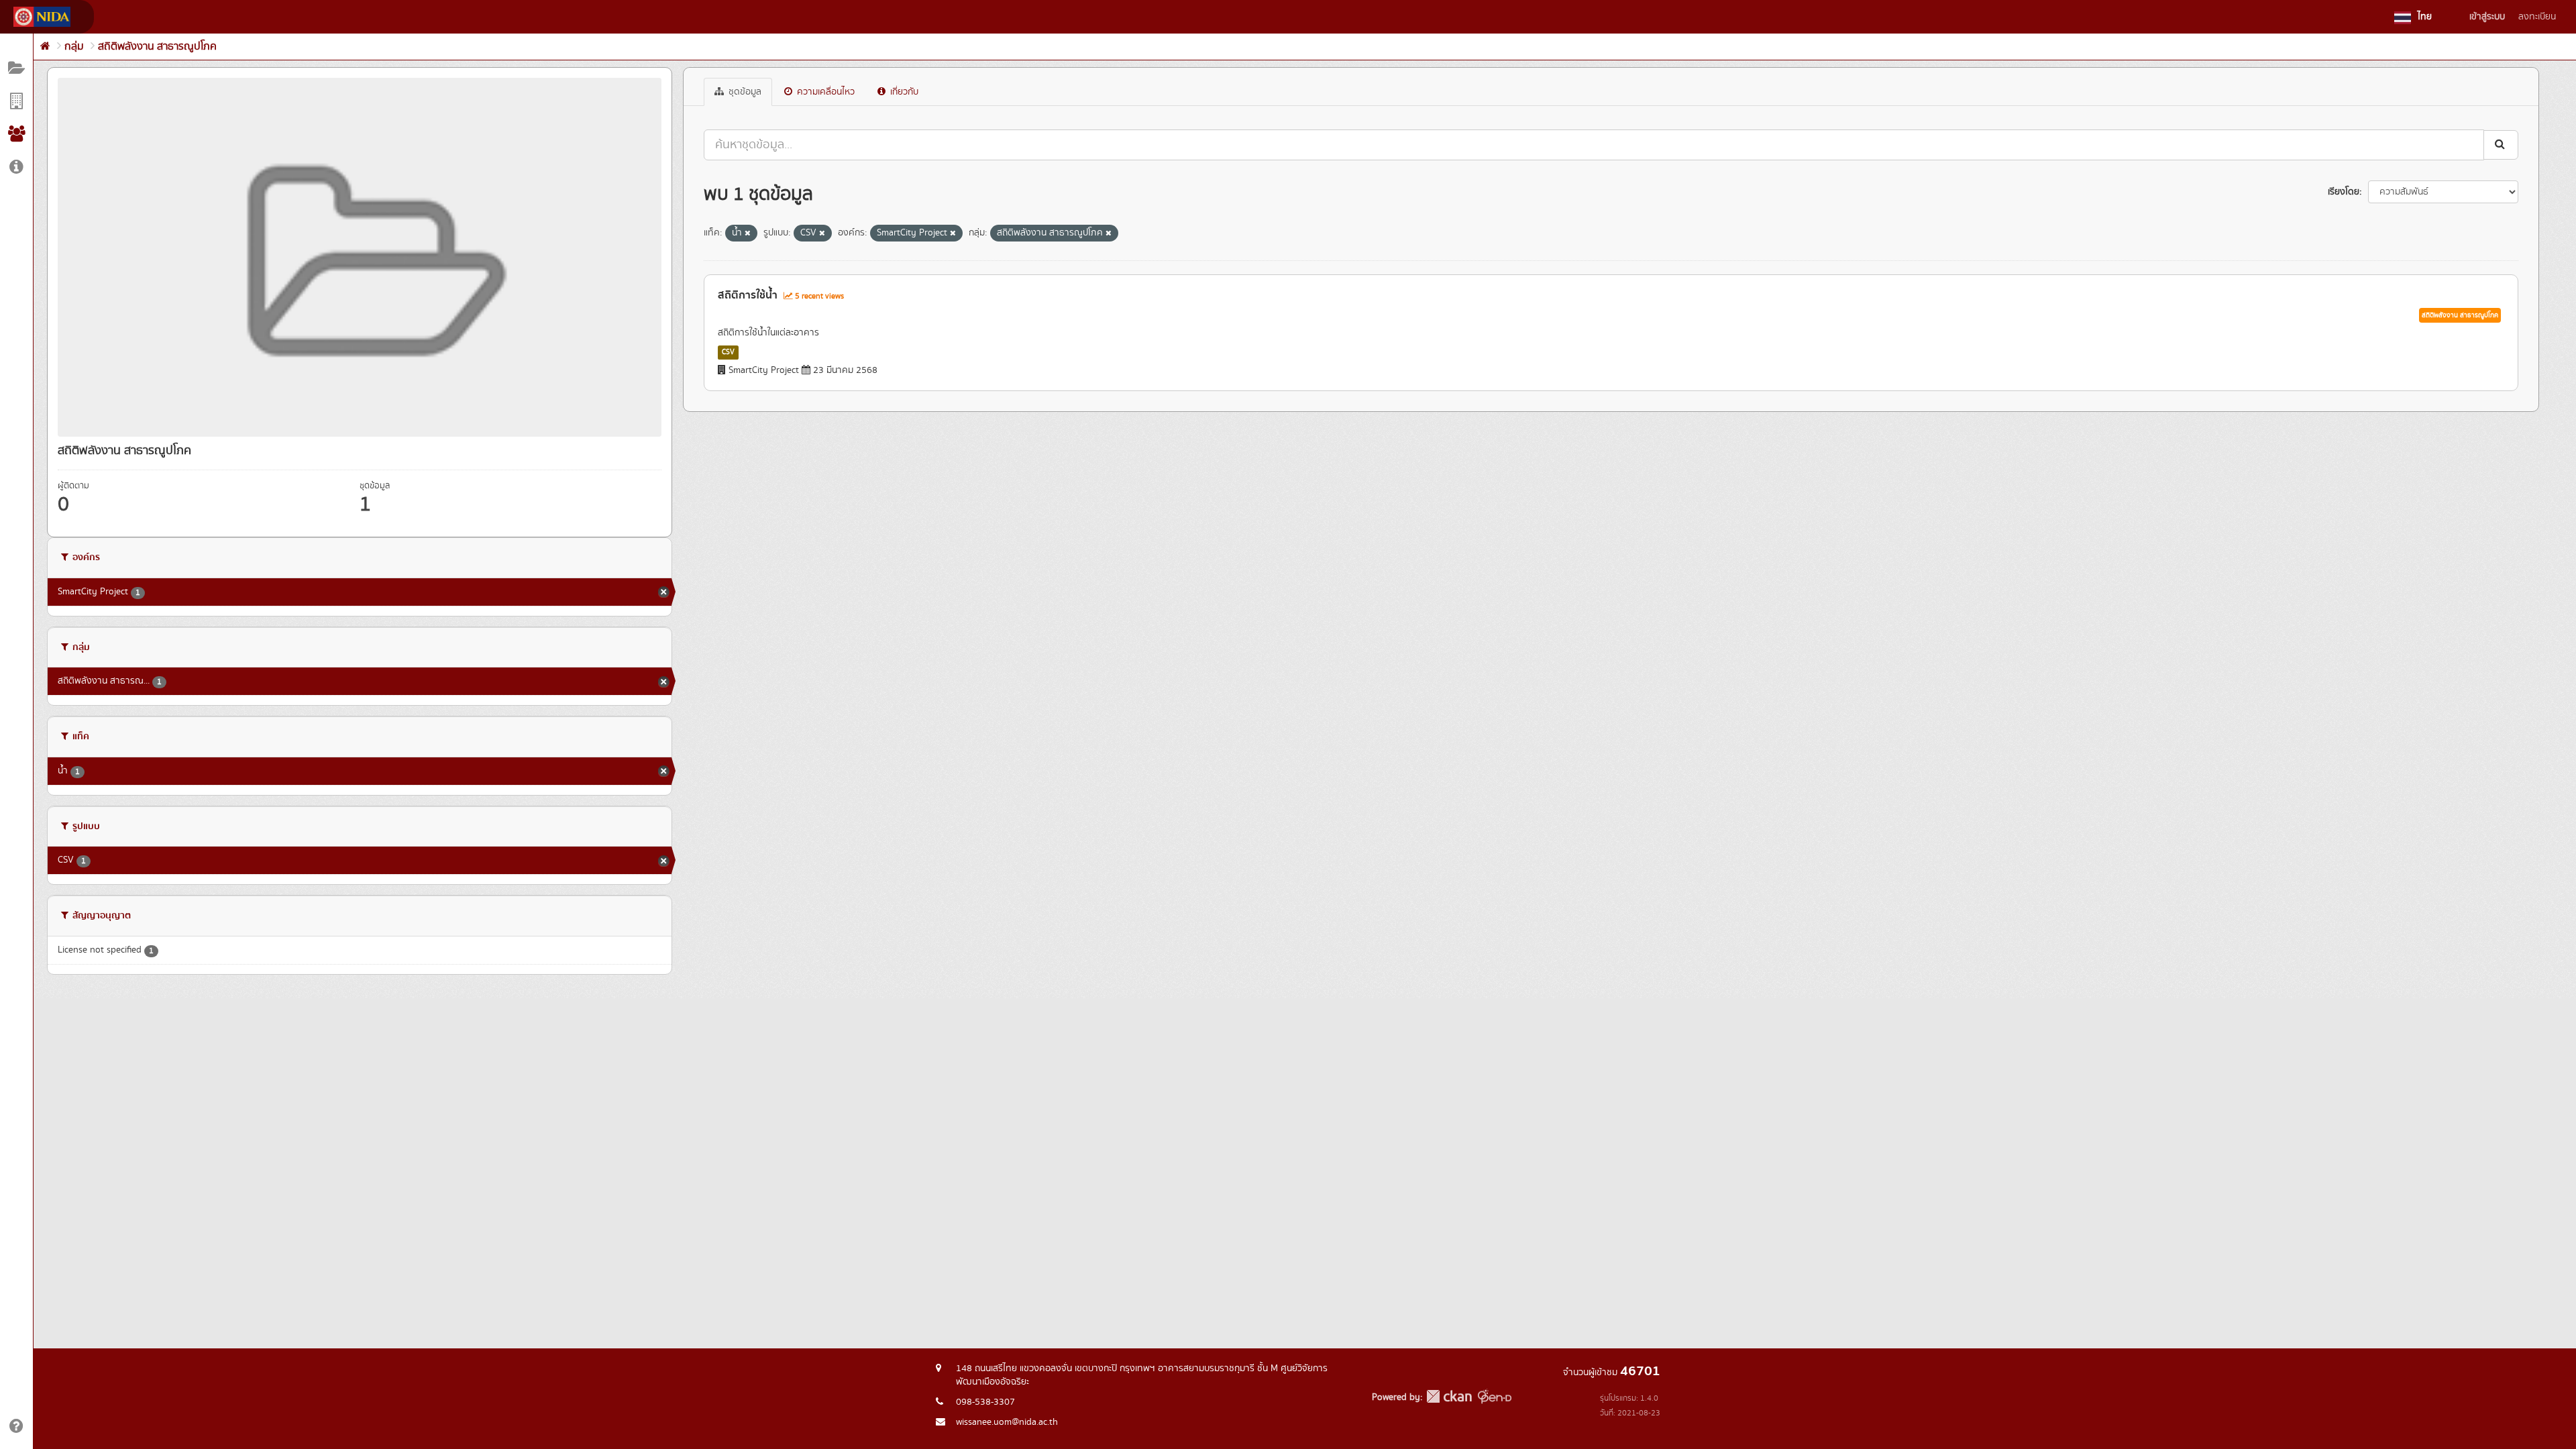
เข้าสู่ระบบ (2487, 17)
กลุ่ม (74, 47)
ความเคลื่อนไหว (824, 92)
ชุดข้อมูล (744, 92)
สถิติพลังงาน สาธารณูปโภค (157, 47)
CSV (728, 352)
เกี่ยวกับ (903, 92)
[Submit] (2501, 145)
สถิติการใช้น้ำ (748, 295)
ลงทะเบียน (2537, 17)
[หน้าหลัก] (45, 47)
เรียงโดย (2344, 192)
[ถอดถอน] (748, 233)
